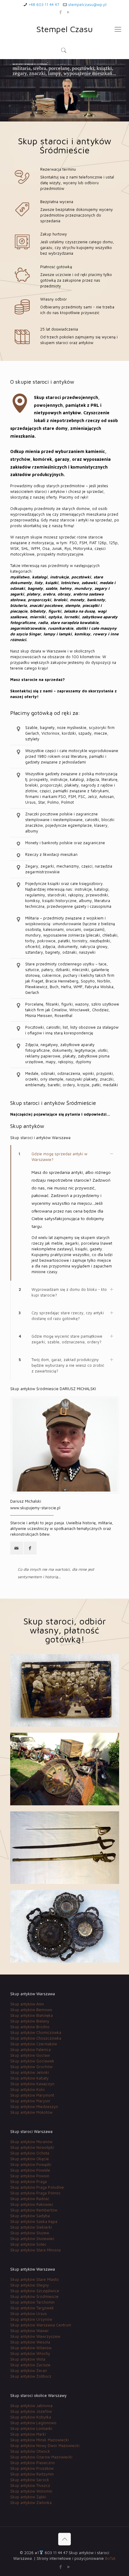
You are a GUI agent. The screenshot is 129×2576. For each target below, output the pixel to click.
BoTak (110, 2558)
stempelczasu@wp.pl (87, 4)
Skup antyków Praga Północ (35, 2193)
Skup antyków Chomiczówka (36, 2032)
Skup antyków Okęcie (30, 2159)
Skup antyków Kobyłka (31, 2417)
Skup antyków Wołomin (31, 2491)
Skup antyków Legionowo (33, 2423)
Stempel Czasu (64, 29)
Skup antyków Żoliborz (31, 2376)
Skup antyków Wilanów (31, 2348)
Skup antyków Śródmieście (34, 2296)
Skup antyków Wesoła (30, 2342)
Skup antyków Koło (27, 2089)
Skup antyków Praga (28, 2182)
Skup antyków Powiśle (30, 2170)
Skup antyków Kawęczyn (32, 2084)
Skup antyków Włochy (30, 2353)
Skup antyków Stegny (30, 2285)
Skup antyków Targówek (32, 2308)
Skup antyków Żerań (28, 2371)
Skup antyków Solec (28, 2244)
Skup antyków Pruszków (32, 2468)
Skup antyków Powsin (30, 2176)
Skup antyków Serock (30, 2480)
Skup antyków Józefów (31, 2411)
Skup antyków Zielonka (31, 2503)
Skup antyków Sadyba (30, 2216)
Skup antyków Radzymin (32, 2474)
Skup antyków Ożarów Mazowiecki (41, 2457)
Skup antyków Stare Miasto (34, 2279)
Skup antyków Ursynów (31, 2319)
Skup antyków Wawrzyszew (35, 2336)
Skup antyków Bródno (30, 2027)
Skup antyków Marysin (30, 2101)
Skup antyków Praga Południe (37, 2187)
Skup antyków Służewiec (32, 2239)
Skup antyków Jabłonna (31, 2406)
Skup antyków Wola (28, 2359)
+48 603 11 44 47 (44, 4)
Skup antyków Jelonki (30, 2072)
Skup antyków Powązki (31, 2164)
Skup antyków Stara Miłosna (35, 2250)
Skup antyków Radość (30, 2199)
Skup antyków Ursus (28, 2314)
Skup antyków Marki (28, 2434)
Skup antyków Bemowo (31, 2010)
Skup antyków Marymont (32, 2095)
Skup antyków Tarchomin (32, 2302)
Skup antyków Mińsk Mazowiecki (39, 2440)
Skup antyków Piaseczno (33, 2463)
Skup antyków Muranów (31, 2142)
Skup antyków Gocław (30, 2055)
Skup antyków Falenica (30, 2050)
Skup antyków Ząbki (28, 2497)
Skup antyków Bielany (30, 2021)
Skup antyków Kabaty (29, 2078)
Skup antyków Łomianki (31, 2428)
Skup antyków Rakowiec (32, 2204)
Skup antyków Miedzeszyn (34, 2107)
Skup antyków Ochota (30, 2153)
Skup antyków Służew (30, 2233)
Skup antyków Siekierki (31, 2227)
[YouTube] (69, 12)
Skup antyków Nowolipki (32, 2147)
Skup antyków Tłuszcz (30, 2485)
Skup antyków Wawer (30, 2331)
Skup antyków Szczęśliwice (35, 2291)
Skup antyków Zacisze (30, 2365)
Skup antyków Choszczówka (36, 2038)
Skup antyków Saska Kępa (34, 2221)
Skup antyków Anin (27, 2004)
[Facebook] (61, 12)
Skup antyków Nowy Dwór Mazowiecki (45, 2446)
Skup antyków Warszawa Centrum (41, 2325)
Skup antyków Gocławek (32, 2061)
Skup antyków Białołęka (31, 2015)
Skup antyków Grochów (31, 2067)
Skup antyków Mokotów (31, 2112)
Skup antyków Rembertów (34, 2210)
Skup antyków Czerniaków (34, 2044)
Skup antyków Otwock (30, 2451)
